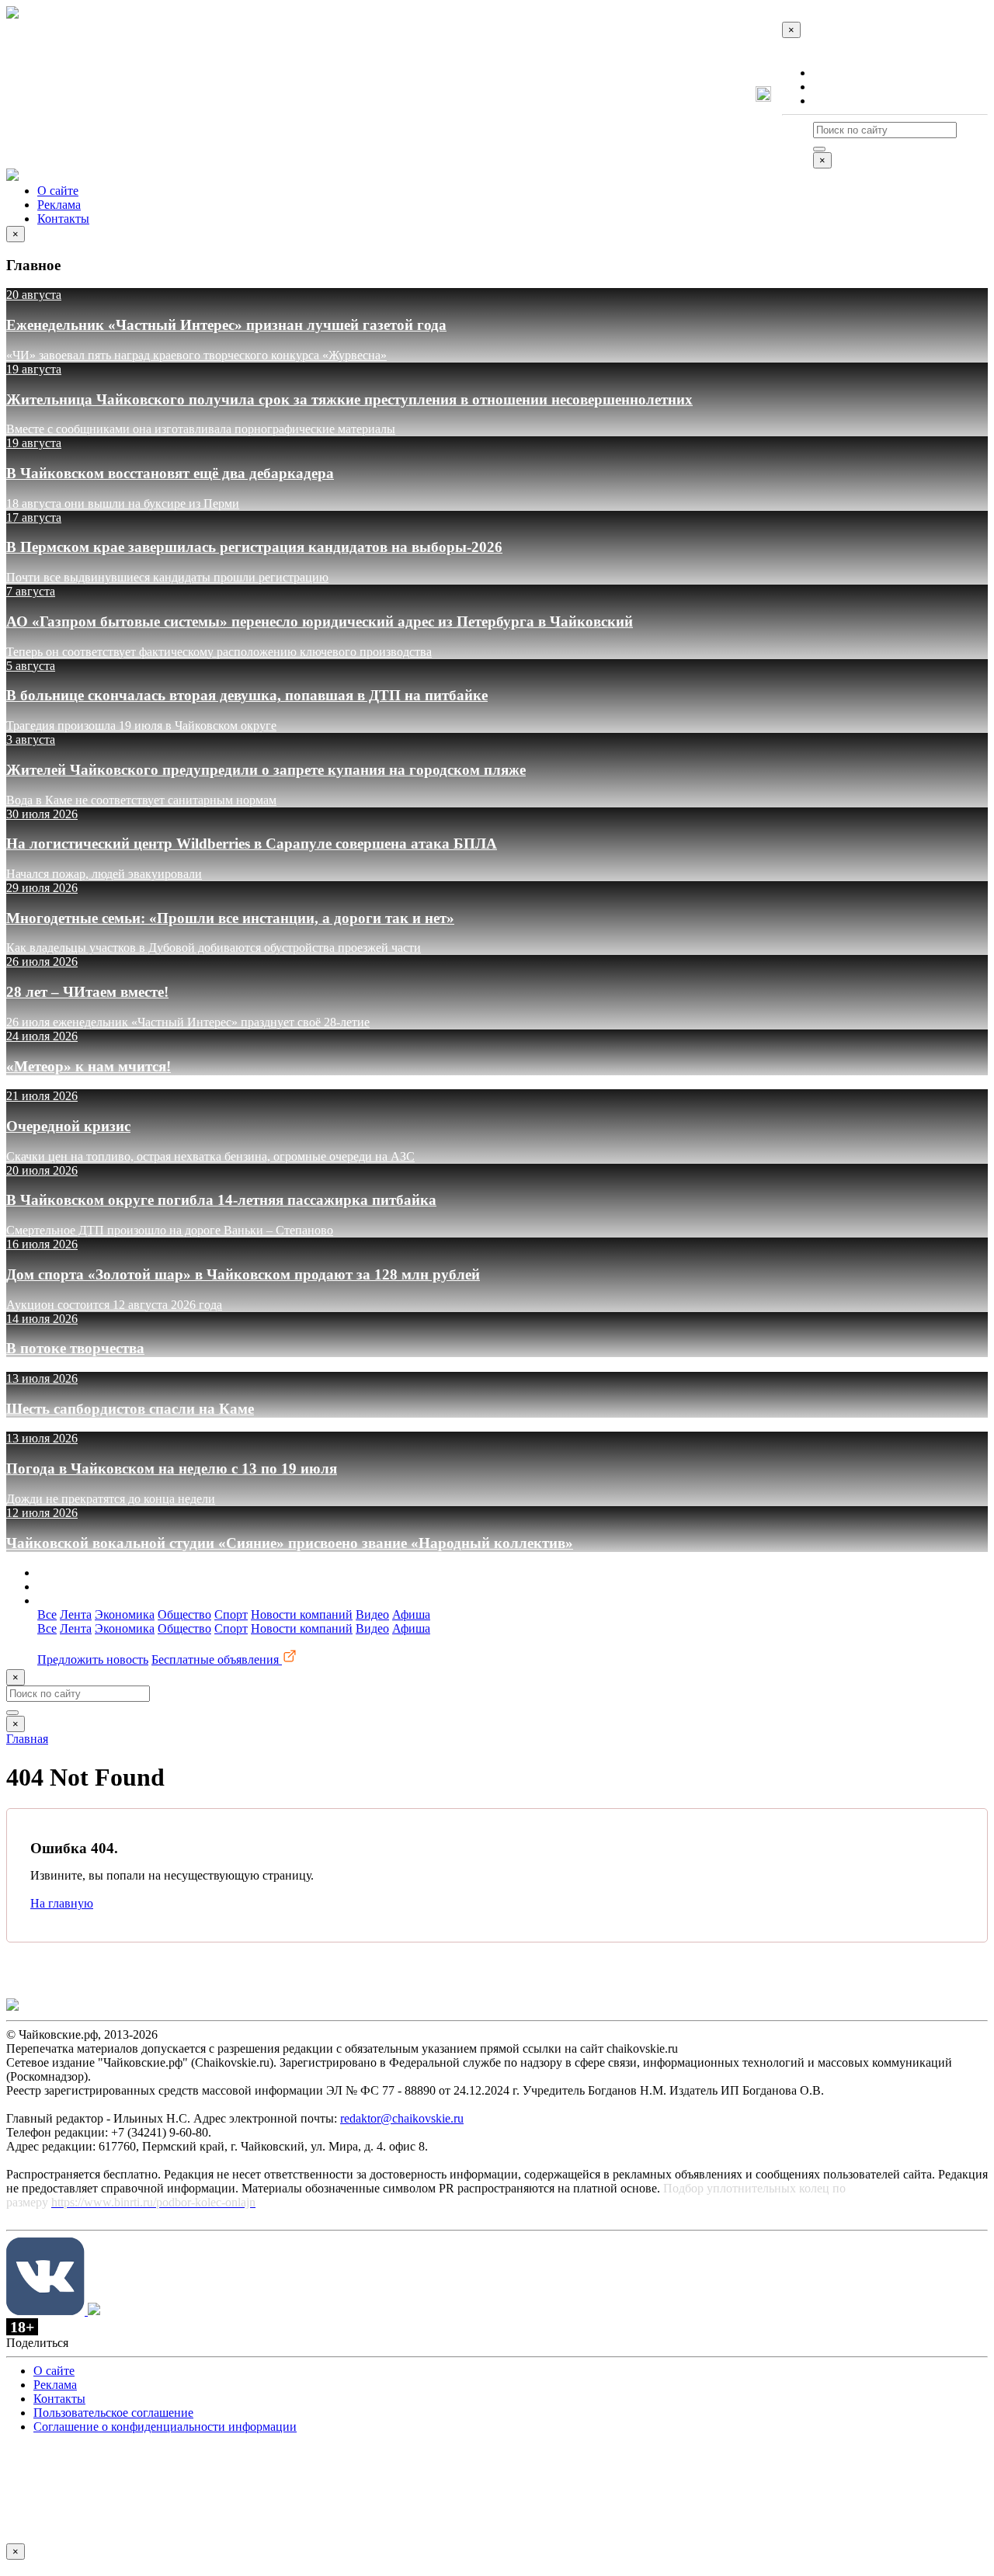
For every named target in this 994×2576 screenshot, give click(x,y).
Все (47, 1614)
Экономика (125, 1614)
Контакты (839, 101)
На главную (62, 1903)
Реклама (835, 87)
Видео (372, 1614)
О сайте (834, 73)
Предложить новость (93, 1659)
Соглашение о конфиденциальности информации (165, 2427)
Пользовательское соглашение (113, 2413)
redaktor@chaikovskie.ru (402, 2118)
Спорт (231, 1614)
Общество (184, 1614)
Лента (76, 1614)
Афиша (411, 1614)
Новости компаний (302, 1614)
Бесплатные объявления (217, 1659)
